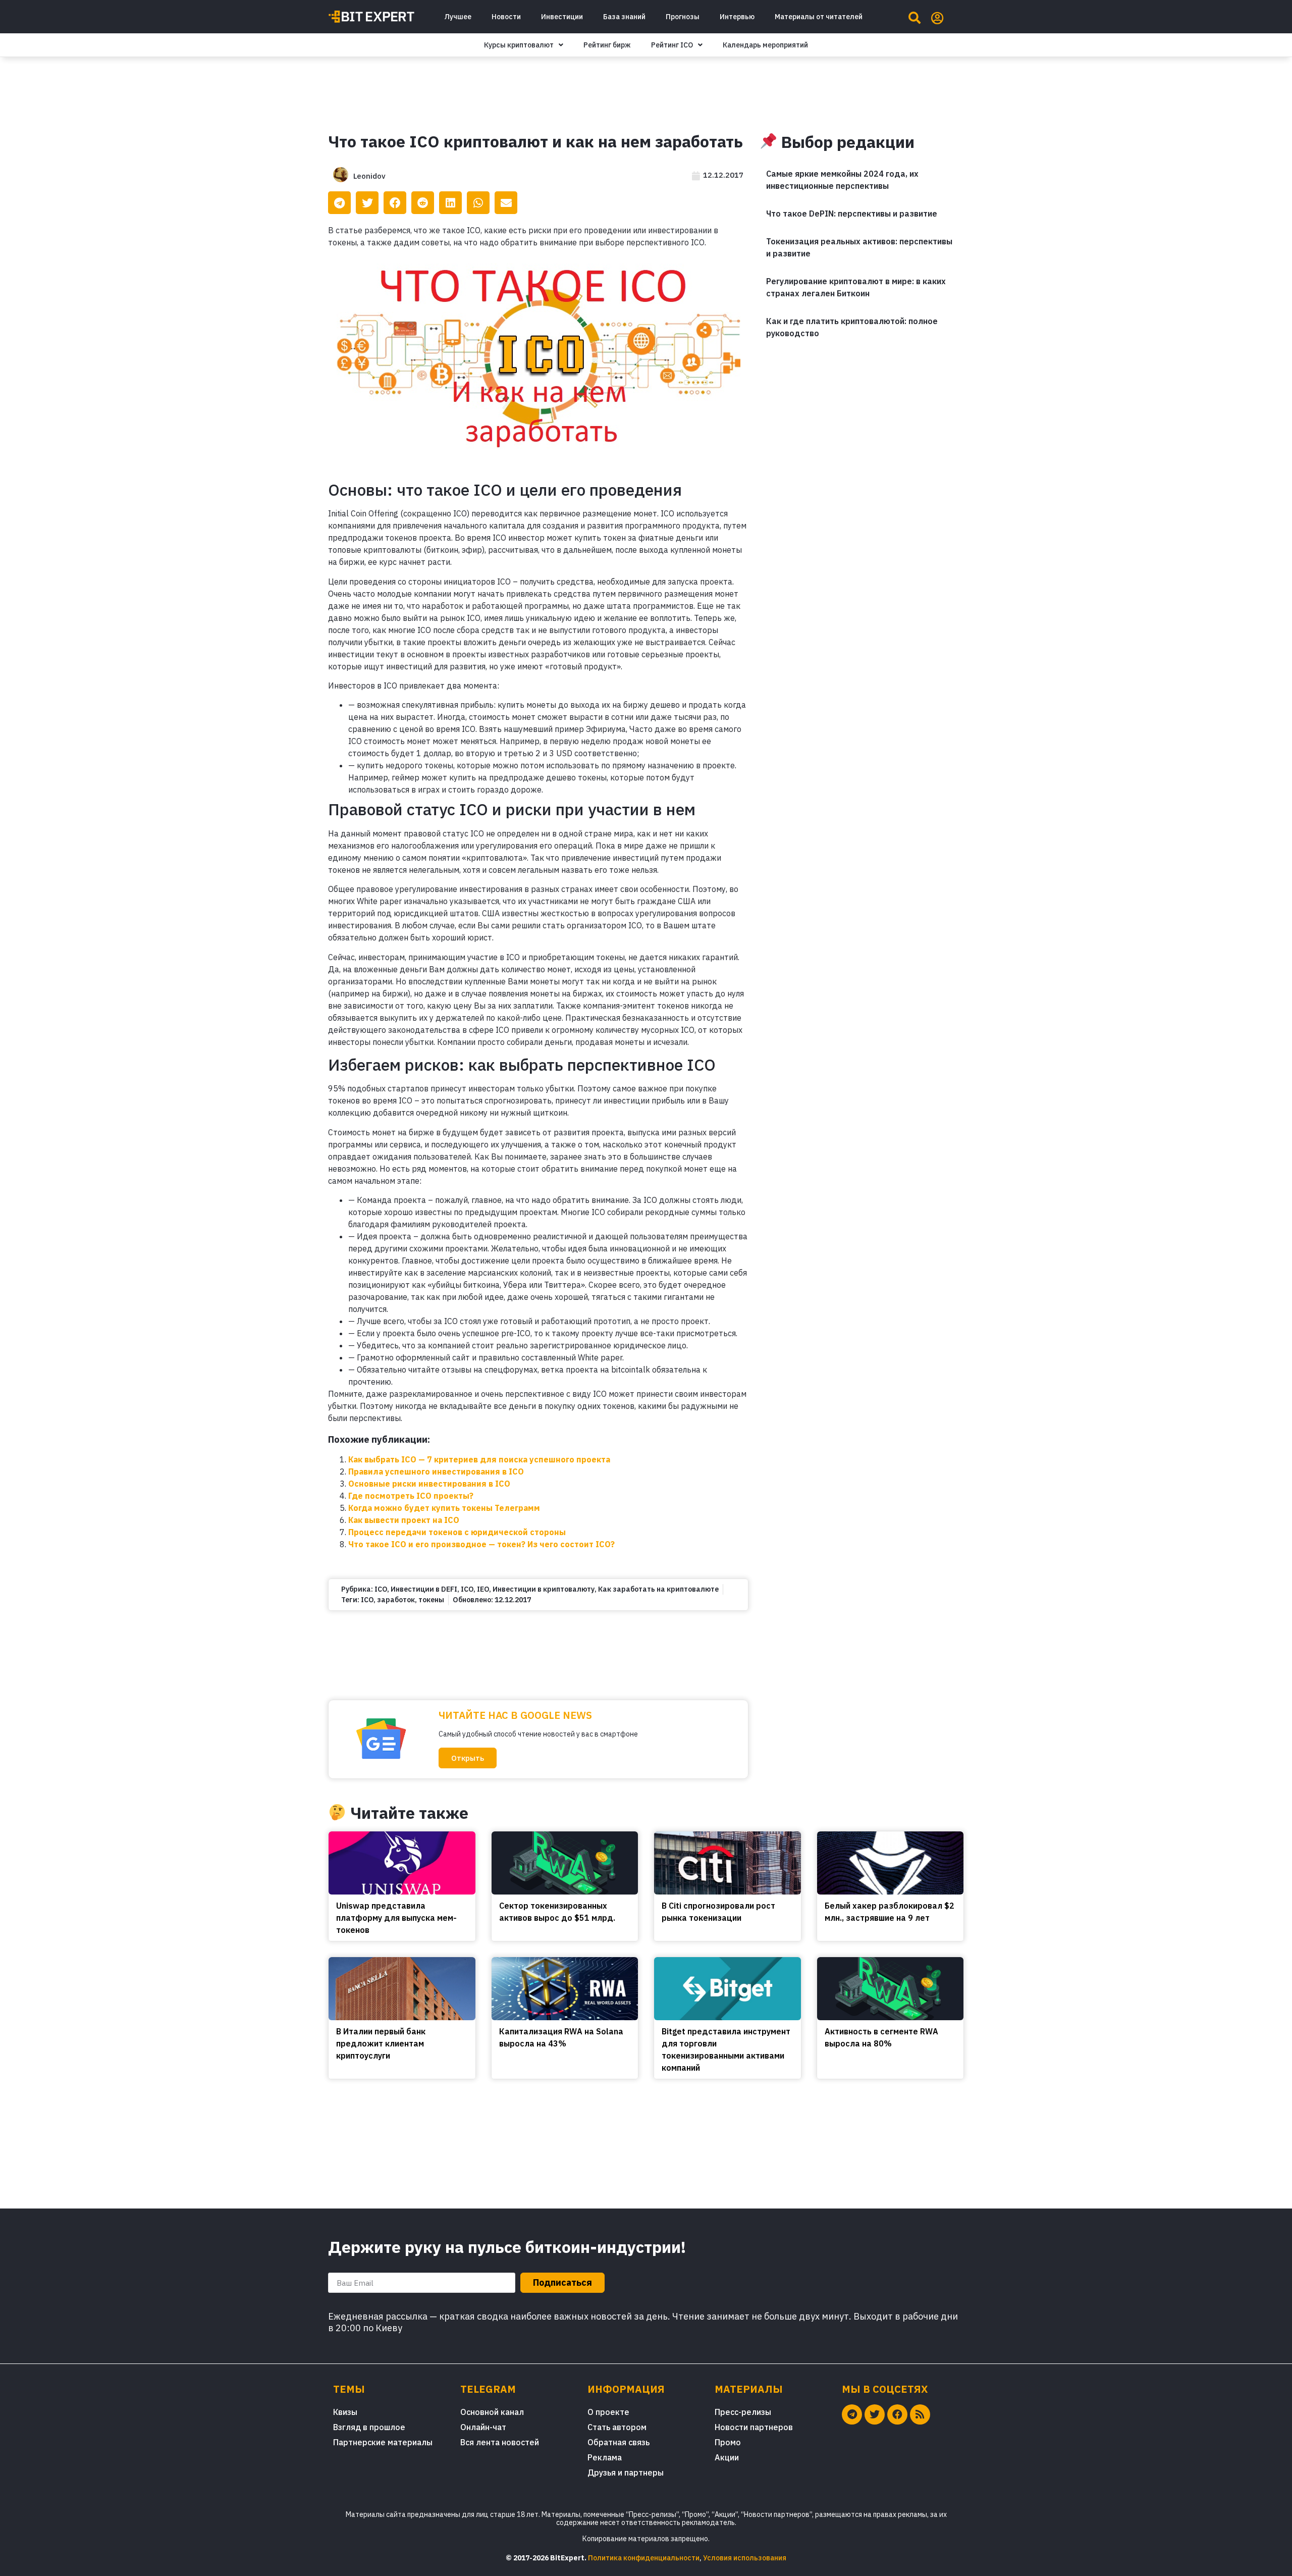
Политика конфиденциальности (644, 2558)
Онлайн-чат (483, 2427)
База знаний (624, 17)
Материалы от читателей (819, 17)
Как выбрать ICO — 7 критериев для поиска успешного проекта (479, 1459)
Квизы (345, 2412)
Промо (728, 2442)
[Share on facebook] (395, 203)
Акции (727, 2457)
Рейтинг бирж (607, 45)
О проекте (608, 2412)
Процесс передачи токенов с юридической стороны (457, 1532)
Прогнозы (683, 17)
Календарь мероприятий (765, 45)
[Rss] (920, 2414)
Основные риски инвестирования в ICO (429, 1484)
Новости (506, 17)
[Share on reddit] (423, 203)
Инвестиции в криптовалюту (544, 1589)
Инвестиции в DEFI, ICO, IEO (440, 1589)
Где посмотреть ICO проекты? (411, 1496)
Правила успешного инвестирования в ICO (436, 1471)
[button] (468, 1758)
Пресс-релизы (743, 2412)
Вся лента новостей (500, 2442)
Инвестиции (562, 17)
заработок (396, 1600)
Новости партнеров (754, 2427)
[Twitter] (875, 2414)
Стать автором (617, 2427)
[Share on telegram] (339, 203)
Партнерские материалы (383, 2442)
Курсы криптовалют (519, 45)
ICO (381, 1589)
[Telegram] (852, 2414)
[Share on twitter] (367, 203)
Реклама (605, 2457)
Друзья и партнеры (626, 2473)
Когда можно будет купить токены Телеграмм (444, 1508)
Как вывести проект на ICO (404, 1520)
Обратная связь (618, 2442)
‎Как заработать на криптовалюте (658, 1589)
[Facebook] (897, 2414)
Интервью (737, 17)
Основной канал (492, 2412)
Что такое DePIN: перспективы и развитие (852, 214)
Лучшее (458, 17)
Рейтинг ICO (672, 45)
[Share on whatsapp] (478, 203)
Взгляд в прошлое (369, 2427)
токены (431, 1600)
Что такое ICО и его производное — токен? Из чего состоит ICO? (481, 1544)
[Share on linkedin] (450, 203)
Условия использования (745, 2558)
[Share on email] (506, 203)
